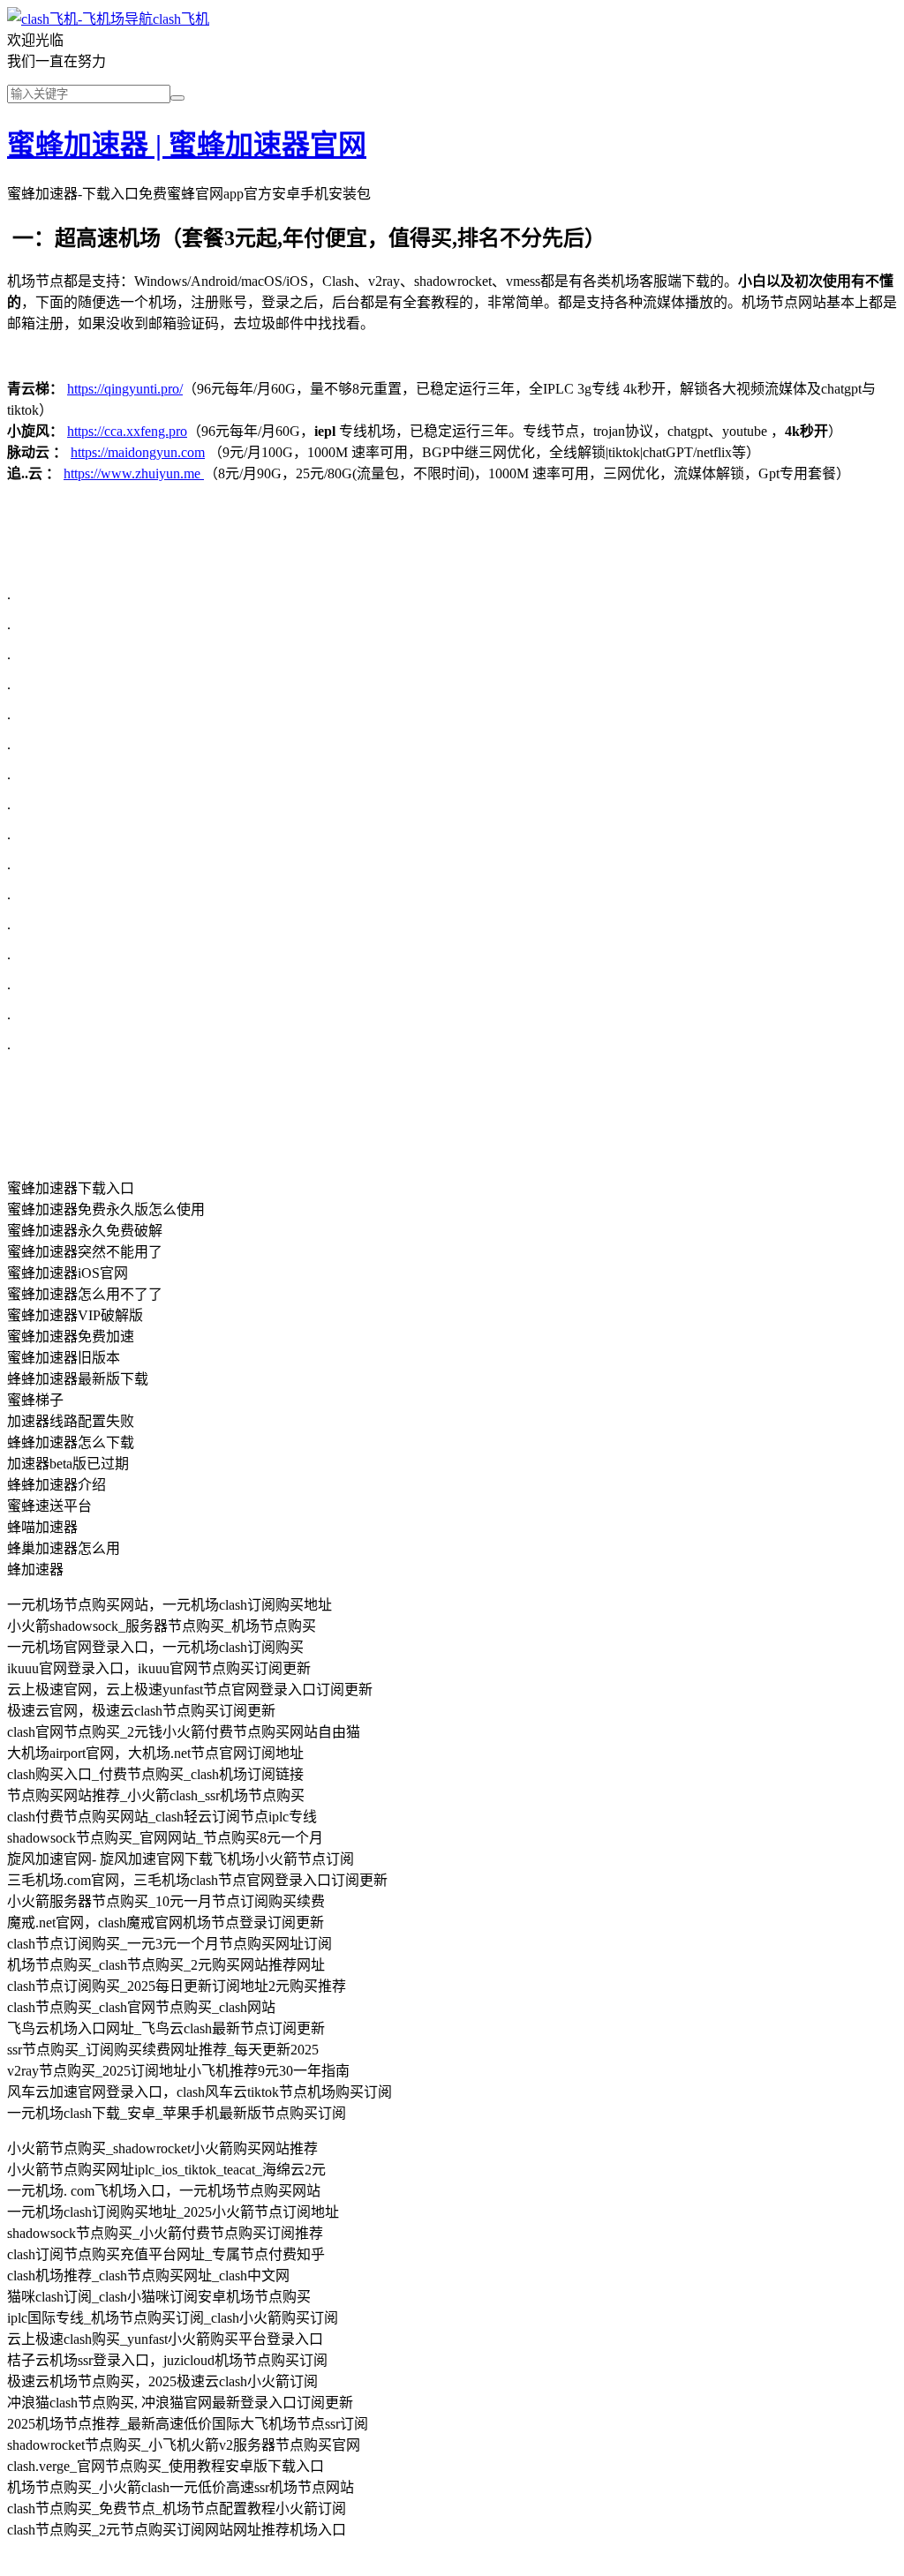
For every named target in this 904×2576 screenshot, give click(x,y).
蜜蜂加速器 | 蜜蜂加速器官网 (187, 145)
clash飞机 (181, 19)
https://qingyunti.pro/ (125, 389)
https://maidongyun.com (138, 452)
